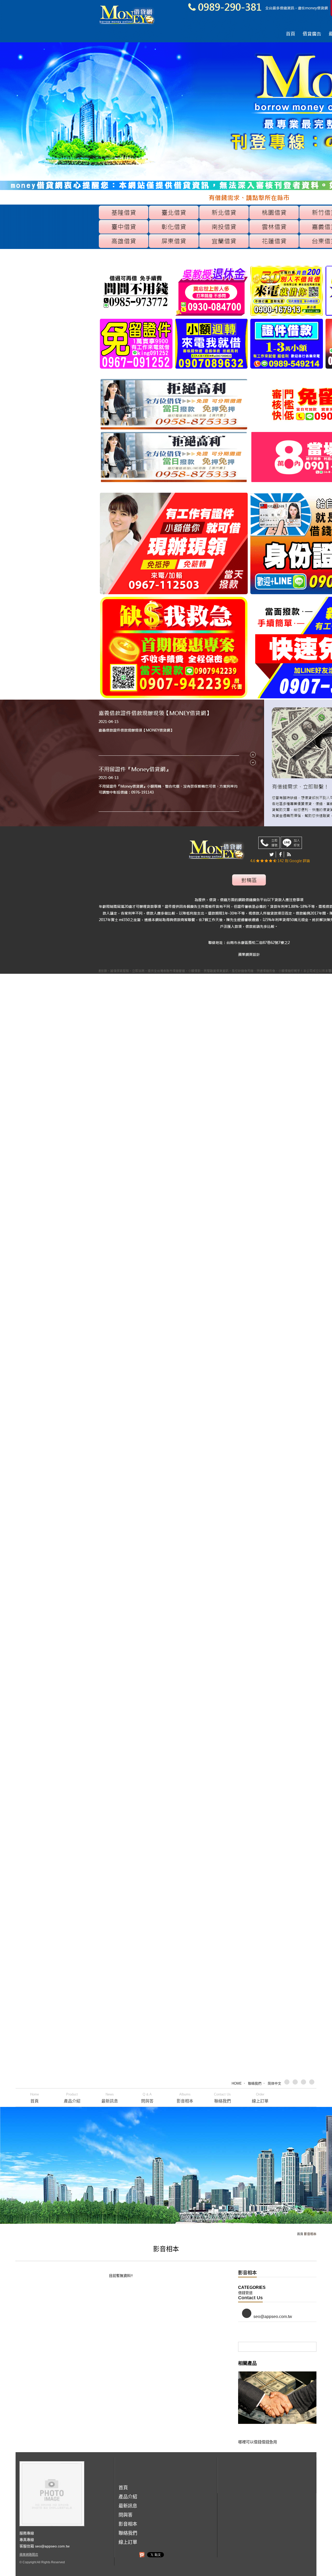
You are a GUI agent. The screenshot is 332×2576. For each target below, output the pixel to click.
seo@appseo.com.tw (273, 2317)
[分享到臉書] (296, 2083)
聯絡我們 (255, 2083)
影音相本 (185, 2098)
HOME (237, 2083)
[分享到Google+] (305, 2083)
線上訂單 (260, 2098)
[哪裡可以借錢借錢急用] (277, 2404)
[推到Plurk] (142, 2555)
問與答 (147, 2098)
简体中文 (274, 2083)
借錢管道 (245, 2293)
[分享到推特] (288, 2083)
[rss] (313, 2083)
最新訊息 (110, 2098)
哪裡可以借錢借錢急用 (258, 2442)
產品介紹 (72, 2098)
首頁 (34, 2098)
